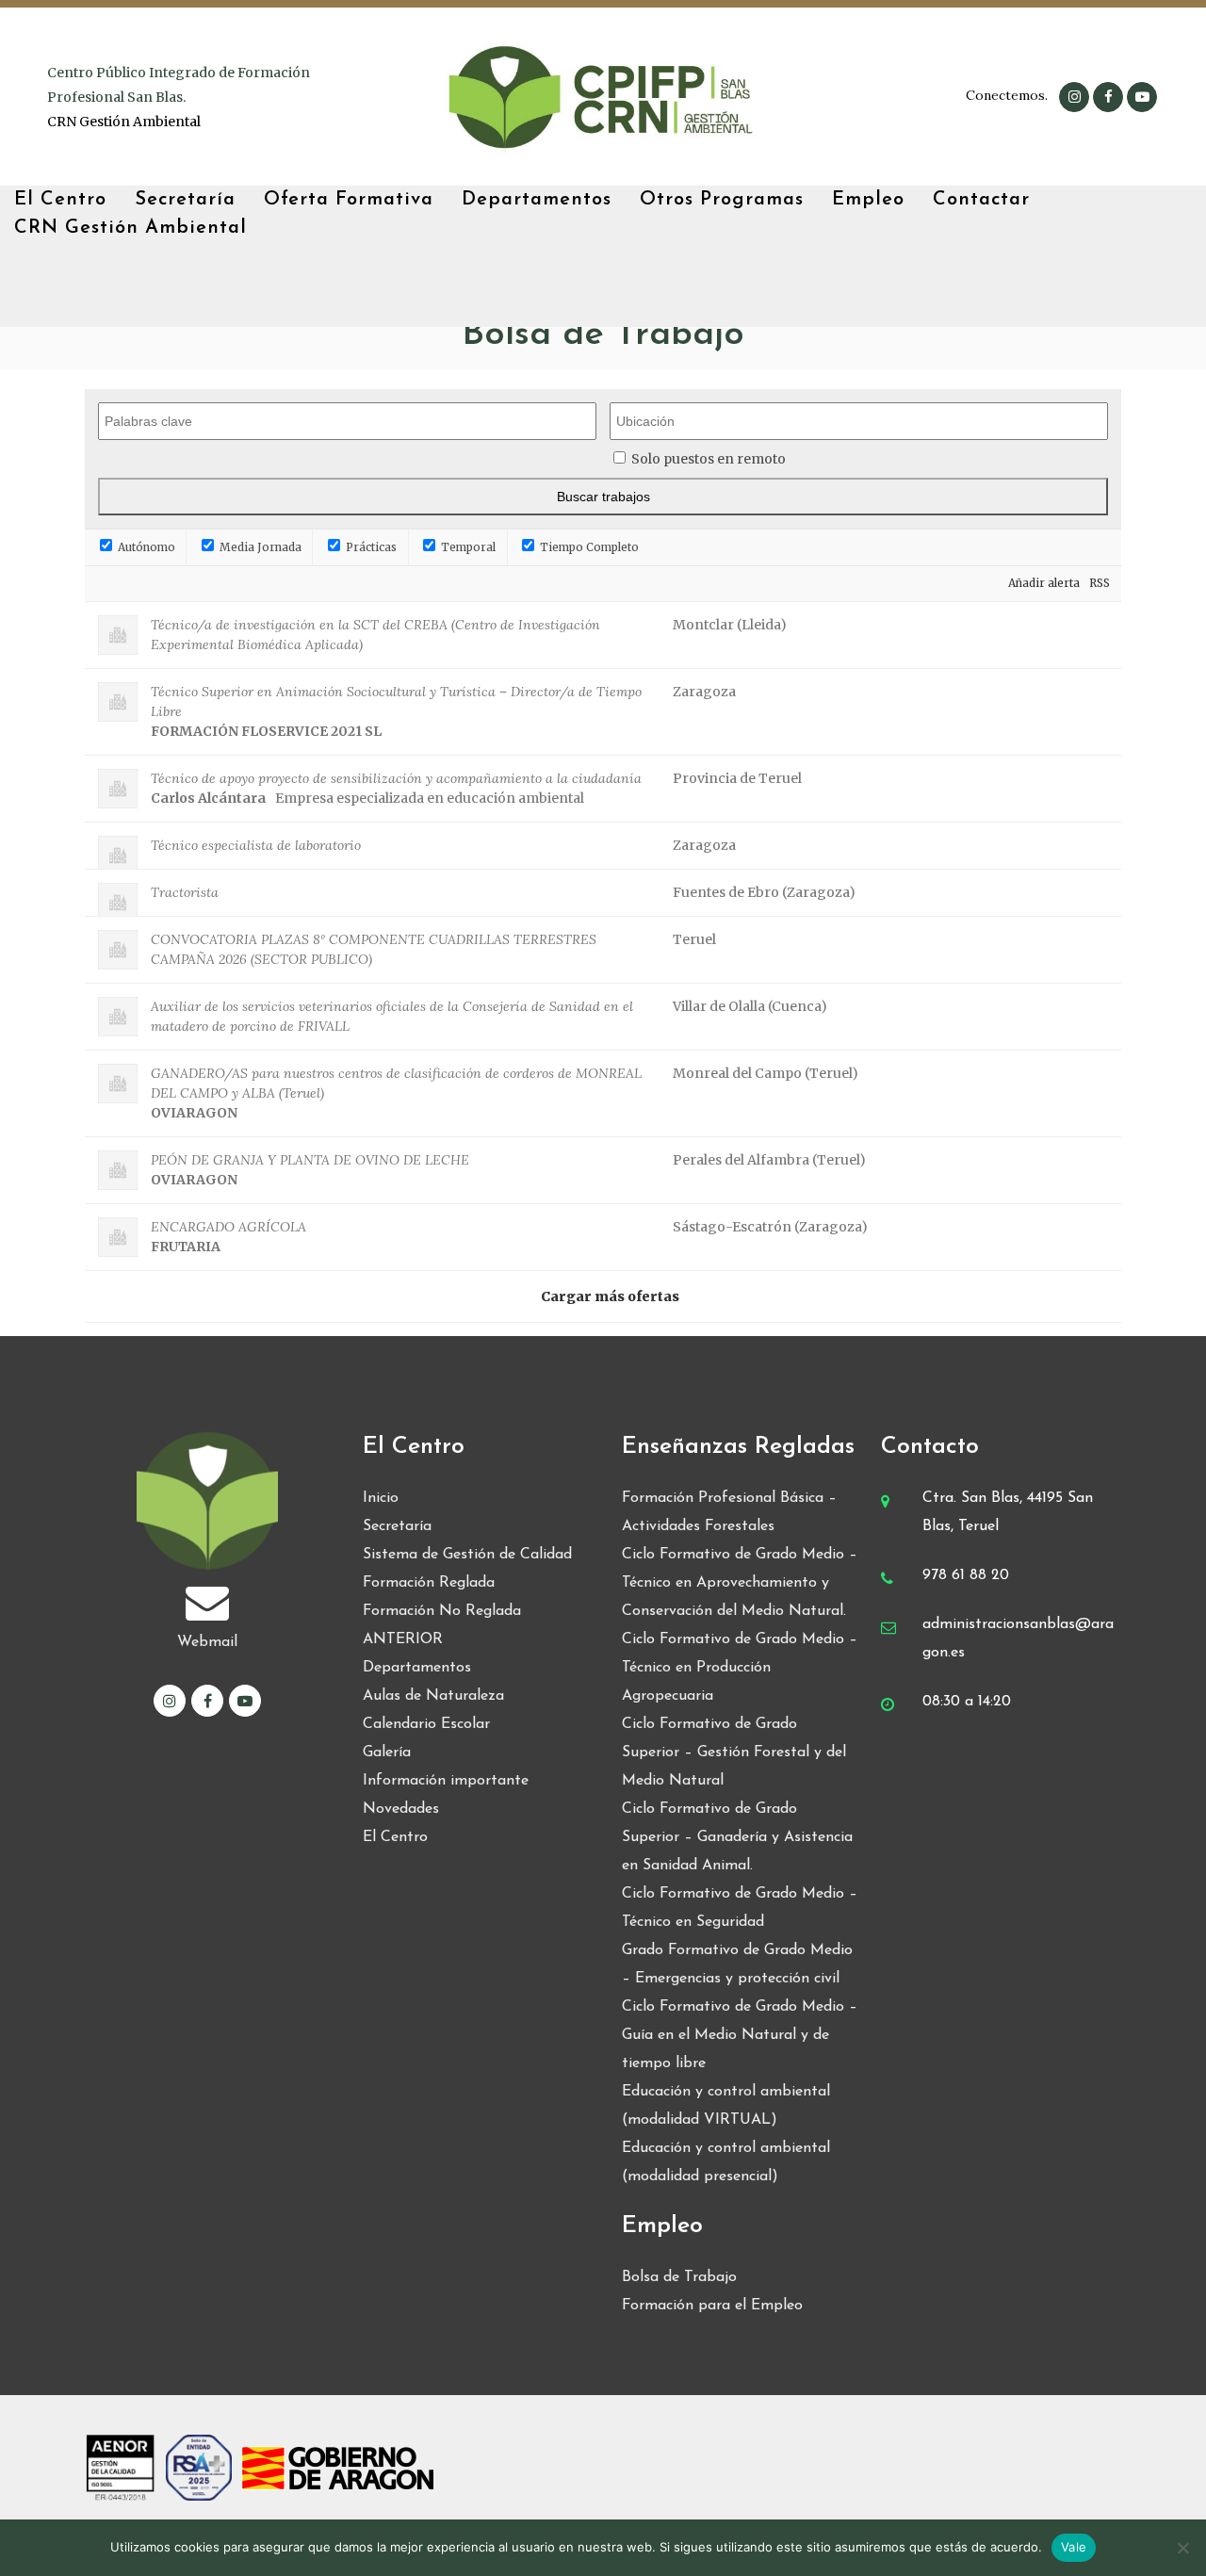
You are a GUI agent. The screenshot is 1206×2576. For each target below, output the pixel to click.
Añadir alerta (1044, 583)
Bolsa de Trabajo (679, 2277)
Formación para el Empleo (712, 2306)
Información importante (446, 1781)
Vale (1074, 2547)
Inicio (381, 1498)
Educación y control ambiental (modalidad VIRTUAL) (726, 2106)
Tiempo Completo (588, 547)
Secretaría (397, 1526)
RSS (1100, 583)
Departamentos (417, 1668)
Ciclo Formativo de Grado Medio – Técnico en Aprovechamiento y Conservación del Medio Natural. (740, 1583)
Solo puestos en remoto (709, 459)
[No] (1182, 2548)
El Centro (395, 1837)
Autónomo (145, 547)
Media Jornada (259, 547)
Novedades (401, 1809)
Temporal (467, 547)
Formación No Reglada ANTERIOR (442, 1625)
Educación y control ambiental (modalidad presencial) (726, 2162)
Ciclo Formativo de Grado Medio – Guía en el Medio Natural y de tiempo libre (740, 2035)
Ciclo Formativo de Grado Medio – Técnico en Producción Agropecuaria (740, 1668)
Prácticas (370, 547)
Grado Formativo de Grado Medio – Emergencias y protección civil (737, 1965)
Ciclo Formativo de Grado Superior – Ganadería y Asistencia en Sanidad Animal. (737, 1837)
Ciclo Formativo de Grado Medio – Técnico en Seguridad (740, 1908)
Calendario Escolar (426, 1724)
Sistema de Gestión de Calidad (467, 1555)
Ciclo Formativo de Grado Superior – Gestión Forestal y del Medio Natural (734, 1753)
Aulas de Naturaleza (433, 1696)
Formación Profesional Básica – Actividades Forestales (729, 1512)
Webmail (207, 1642)
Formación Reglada (429, 1583)
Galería (387, 1753)
